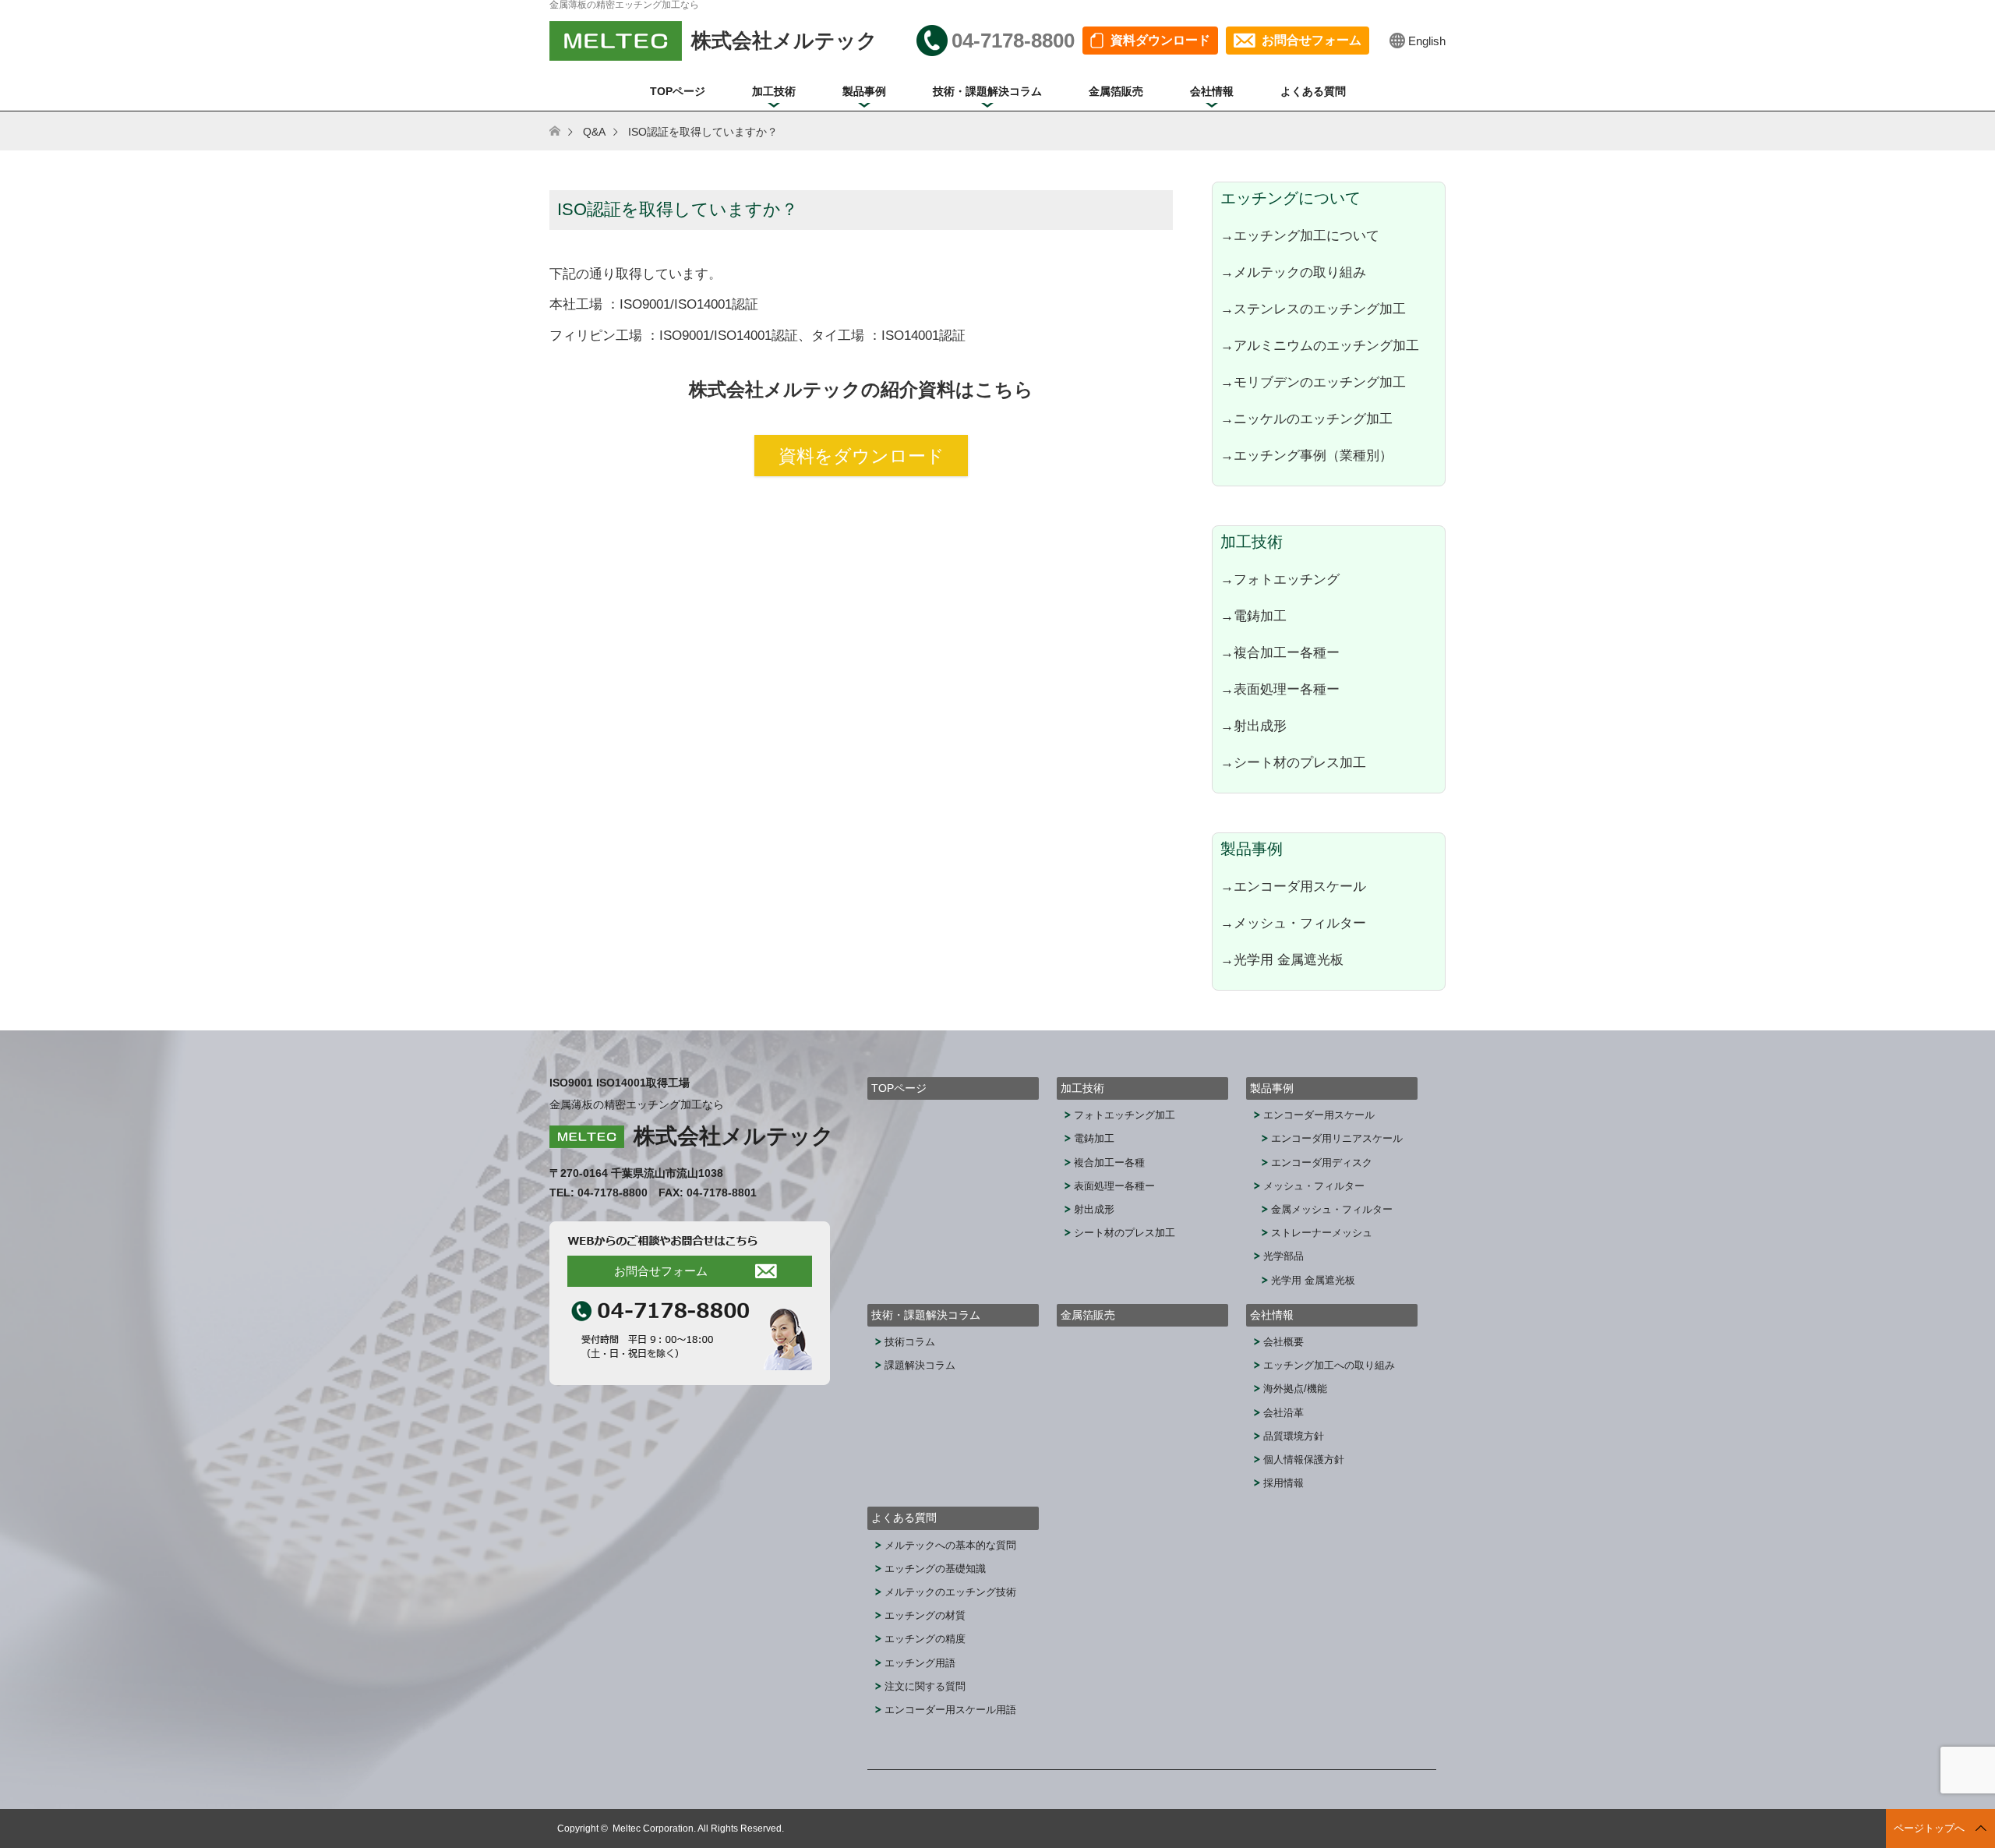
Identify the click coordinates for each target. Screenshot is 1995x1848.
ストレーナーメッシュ (1322, 1233)
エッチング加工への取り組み (1329, 1365)
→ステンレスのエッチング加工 (1313, 309)
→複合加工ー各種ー (1280, 652)
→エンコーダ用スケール (1293, 886)
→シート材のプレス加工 (1293, 762)
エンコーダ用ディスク (1322, 1163)
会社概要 (1284, 1342)
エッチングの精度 (925, 1639)
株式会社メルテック (734, 1136)
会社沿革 (1284, 1413)
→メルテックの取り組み (1293, 272)
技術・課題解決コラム (987, 91)
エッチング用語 (920, 1663)
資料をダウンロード (862, 456)
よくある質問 (1313, 91)
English (1427, 41)
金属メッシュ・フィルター (1332, 1209)
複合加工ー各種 (1109, 1163)
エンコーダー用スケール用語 (950, 1710)
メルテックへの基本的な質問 (950, 1545)
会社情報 (1212, 91)
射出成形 (1094, 1209)
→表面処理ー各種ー (1280, 689)
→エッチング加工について (1300, 235)
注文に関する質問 (925, 1686)
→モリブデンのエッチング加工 (1313, 382)
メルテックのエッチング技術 (950, 1592)
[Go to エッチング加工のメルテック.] (565, 132)
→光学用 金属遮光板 (1282, 959)
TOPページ (678, 91)
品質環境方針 (1294, 1436)
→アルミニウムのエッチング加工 (1320, 345)
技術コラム (910, 1342)
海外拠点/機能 (1295, 1389)
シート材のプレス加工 (1125, 1233)
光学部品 (1284, 1256)
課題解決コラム (920, 1365)
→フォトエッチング (1280, 579)
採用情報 (1284, 1483)
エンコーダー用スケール (1319, 1115)
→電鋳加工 (1253, 616)
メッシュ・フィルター (1314, 1186)
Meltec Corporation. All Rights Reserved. (698, 1829)
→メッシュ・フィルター (1293, 923)
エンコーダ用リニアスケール (1337, 1138)
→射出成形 (1253, 726)
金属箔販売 (1116, 91)
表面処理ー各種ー (1114, 1186)
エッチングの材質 (925, 1615)
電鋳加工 (1094, 1138)
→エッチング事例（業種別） (1306, 455)
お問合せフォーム (1312, 40)
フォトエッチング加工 (1125, 1115)
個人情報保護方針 (1304, 1459)
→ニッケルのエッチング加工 (1306, 419)
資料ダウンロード (1160, 40)
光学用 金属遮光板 (1313, 1280)
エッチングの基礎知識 (935, 1569)
